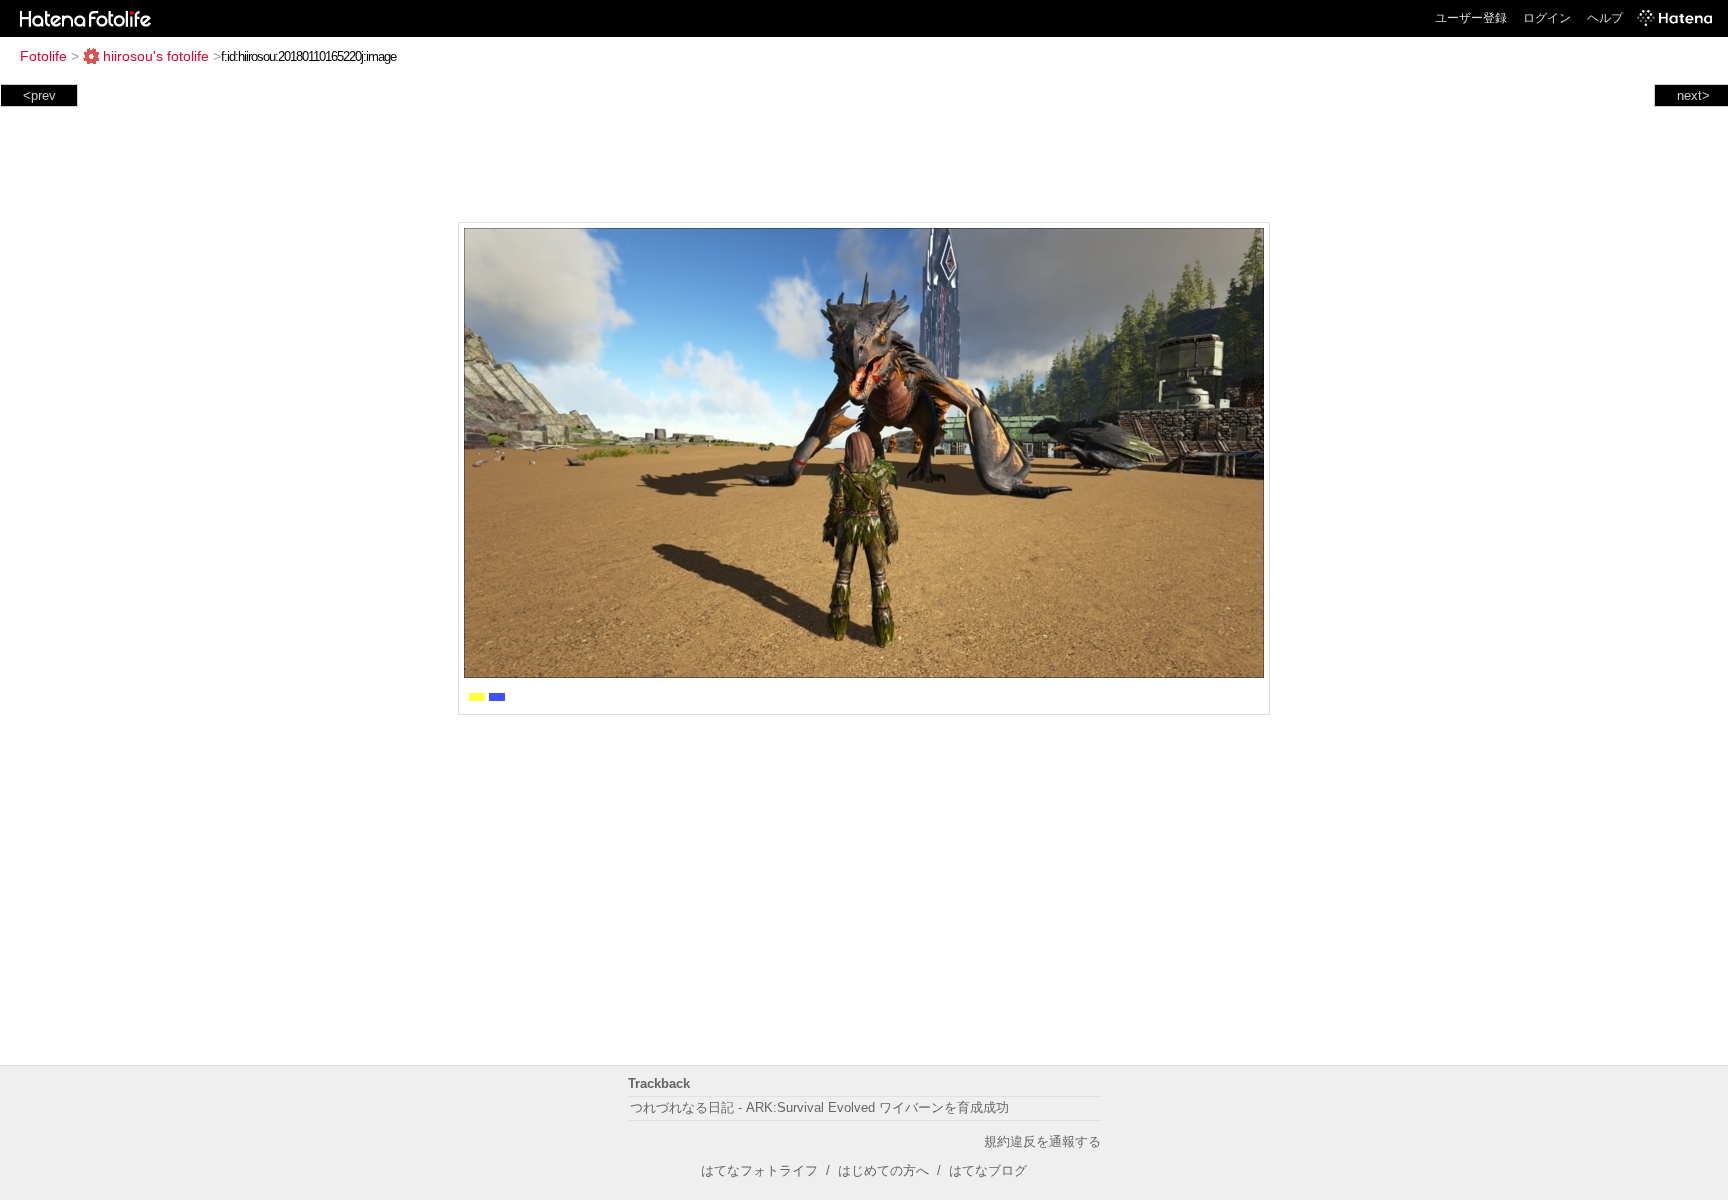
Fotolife (43, 56)
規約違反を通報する (1042, 1141)
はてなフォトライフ (759, 1170)
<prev (39, 95)
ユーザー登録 (1471, 18)
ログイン (1547, 18)
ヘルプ (1605, 18)
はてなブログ (988, 1170)
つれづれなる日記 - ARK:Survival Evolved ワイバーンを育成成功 (819, 1107)
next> (1693, 95)
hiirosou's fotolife (156, 56)
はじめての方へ (883, 1170)
